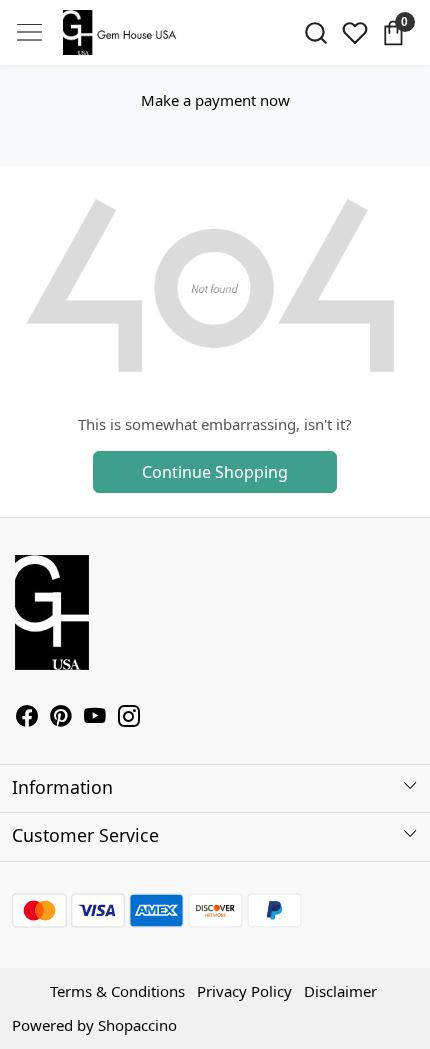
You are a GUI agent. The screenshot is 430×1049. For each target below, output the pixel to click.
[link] (316, 33)
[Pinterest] (61, 718)
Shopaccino (137, 1025)
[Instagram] (129, 718)
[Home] (123, 33)
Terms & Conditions (117, 991)
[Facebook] (27, 718)
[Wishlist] (354, 33)
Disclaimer (340, 991)
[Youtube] (95, 718)
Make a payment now (215, 100)
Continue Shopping (215, 472)
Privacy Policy (244, 991)
